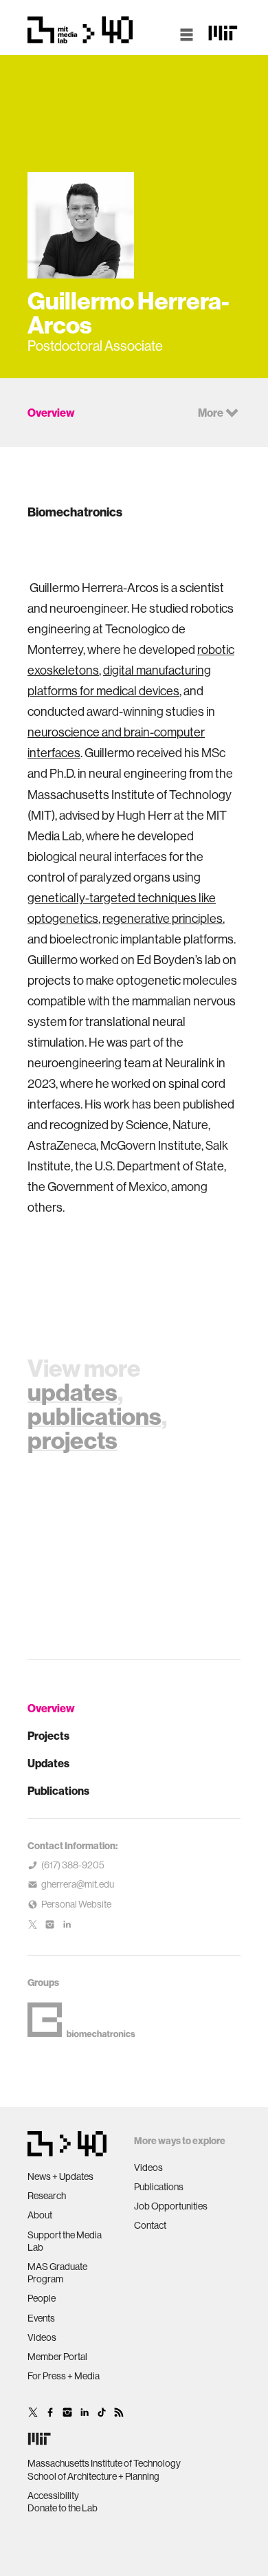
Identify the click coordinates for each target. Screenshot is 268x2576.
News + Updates (60, 2176)
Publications (58, 1791)
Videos (42, 2337)
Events (41, 2318)
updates (72, 1392)
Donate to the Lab (63, 2508)
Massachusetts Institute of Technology (104, 2463)
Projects (48, 1736)
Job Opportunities (171, 2206)
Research (47, 2196)
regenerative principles (163, 918)
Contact (150, 2225)
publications (94, 1416)
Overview (51, 1708)
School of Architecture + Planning (93, 2476)
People (42, 2298)
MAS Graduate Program (57, 2273)
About (40, 2215)
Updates (48, 1763)
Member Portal (57, 2357)
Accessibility (53, 2496)
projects (72, 1440)
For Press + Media (64, 2376)
